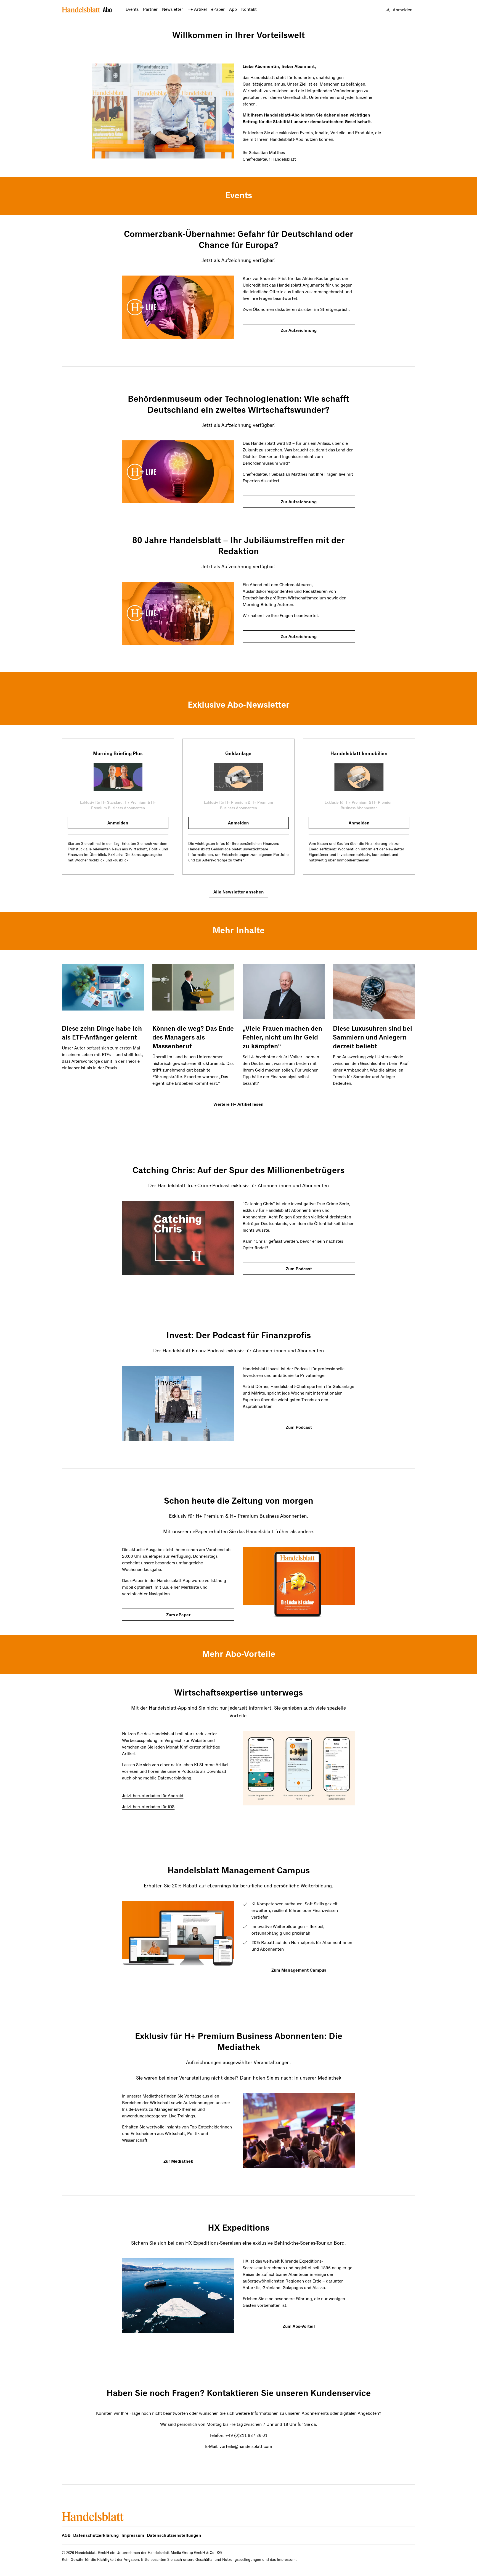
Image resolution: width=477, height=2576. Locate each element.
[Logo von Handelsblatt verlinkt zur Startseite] (87, 10)
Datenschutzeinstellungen (174, 2536)
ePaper (218, 10)
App (233, 10)
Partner (150, 10)
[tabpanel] (118, 807)
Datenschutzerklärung (96, 2536)
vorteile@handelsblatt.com (246, 2447)
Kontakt (249, 10)
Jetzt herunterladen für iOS (148, 1807)
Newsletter (173, 10)
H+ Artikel (197, 10)
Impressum (133, 2536)
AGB (66, 2536)
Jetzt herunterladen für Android (153, 1796)
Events (132, 10)
